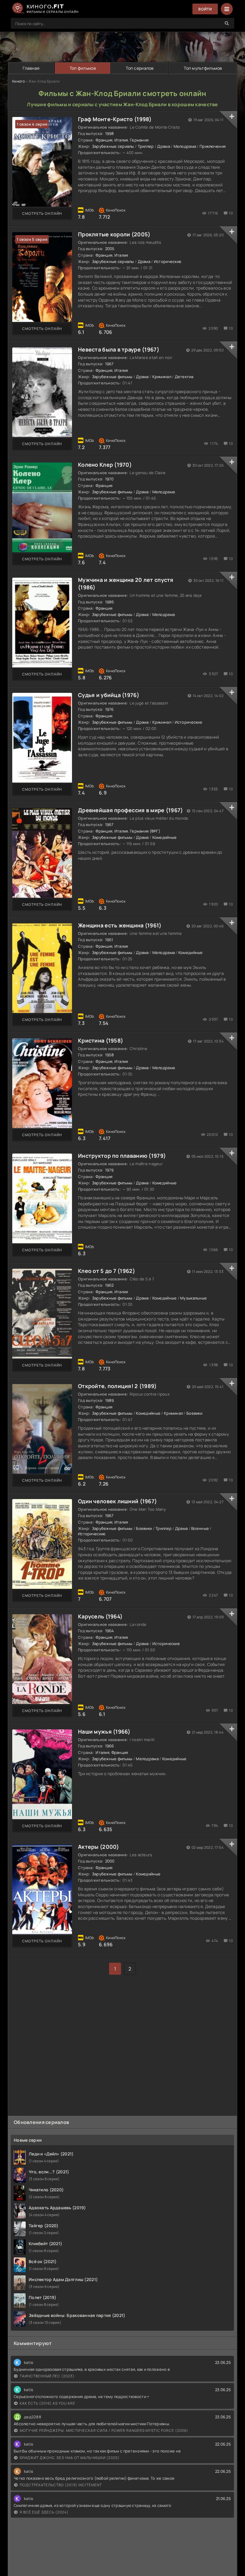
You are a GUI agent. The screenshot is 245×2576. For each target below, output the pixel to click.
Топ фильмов (83, 68)
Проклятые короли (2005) (114, 234)
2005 (110, 249)
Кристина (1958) (101, 1040)
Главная (31, 68)
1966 (110, 1746)
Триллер (146, 146)
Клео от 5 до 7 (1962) (107, 1271)
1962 (110, 1285)
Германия (139, 140)
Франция (104, 140)
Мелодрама (185, 146)
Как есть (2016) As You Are (48, 2403)
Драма (163, 146)
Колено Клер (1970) (105, 465)
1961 (109, 940)
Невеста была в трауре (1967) (119, 349)
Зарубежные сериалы (113, 146)
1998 (110, 133)
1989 (110, 1400)
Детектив (184, 377)
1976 (110, 709)
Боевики (194, 1413)
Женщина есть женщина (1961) (120, 925)
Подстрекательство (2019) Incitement (61, 2485)
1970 (110, 479)
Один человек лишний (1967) (117, 1501)
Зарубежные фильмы (112, 377)
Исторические (168, 261)
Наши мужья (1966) (104, 1731)
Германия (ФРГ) (145, 831)
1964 (110, 1631)
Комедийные (165, 837)
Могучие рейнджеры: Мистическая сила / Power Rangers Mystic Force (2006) (104, 2430)
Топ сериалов (140, 68)
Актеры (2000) (99, 1847)
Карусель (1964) (100, 1616)
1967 (110, 364)
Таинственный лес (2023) (47, 2376)
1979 (110, 1170)
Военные (200, 1528)
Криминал (162, 377)
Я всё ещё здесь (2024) (44, 2512)
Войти (205, 9)
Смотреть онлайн (42, 213)
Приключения (213, 146)
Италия (121, 140)
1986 (110, 602)
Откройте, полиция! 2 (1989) (117, 1386)
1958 (110, 1055)
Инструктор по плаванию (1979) (122, 1156)
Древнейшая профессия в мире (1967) (131, 810)
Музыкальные (193, 1298)
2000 (110, 1861)
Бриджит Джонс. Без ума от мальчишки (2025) (70, 2458)
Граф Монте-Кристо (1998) (115, 119)
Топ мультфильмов (203, 68)
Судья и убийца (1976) (109, 695)
